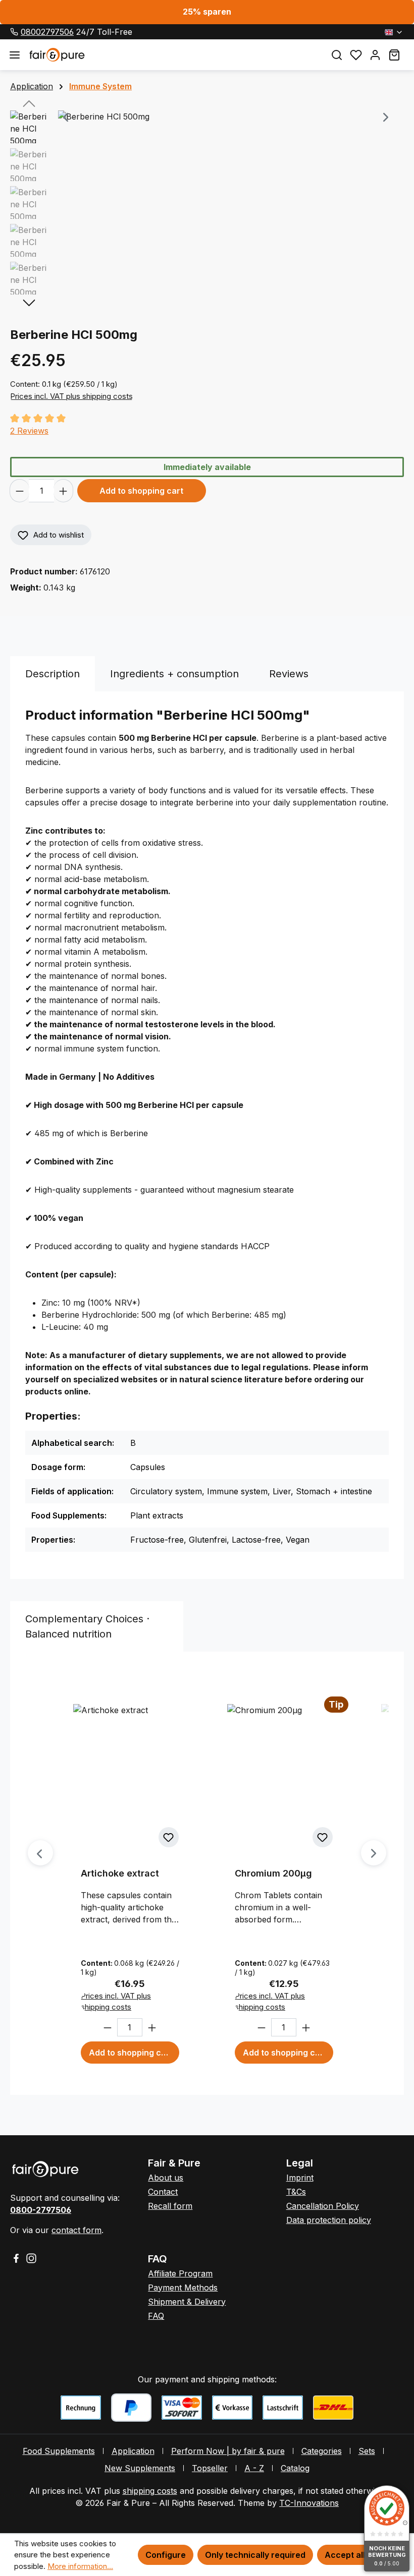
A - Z (254, 2468)
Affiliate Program (180, 2273)
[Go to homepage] (173, 54)
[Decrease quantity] (19, 491)
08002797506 (47, 32)
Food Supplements (59, 2451)
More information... (80, 2566)
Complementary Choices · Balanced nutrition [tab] (87, 1626)
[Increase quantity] (63, 491)
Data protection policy (329, 2220)
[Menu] (15, 55)
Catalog (295, 2468)
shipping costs (150, 2491)
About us (166, 2178)
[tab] (53, 674)
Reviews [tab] (289, 674)
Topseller (210, 2468)
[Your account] (375, 55)
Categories (322, 2451)
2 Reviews (29, 431)
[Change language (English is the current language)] (394, 32)
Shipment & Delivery (187, 2302)
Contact (163, 2192)
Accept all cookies (361, 2555)
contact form (76, 2230)
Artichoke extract (120, 1873)
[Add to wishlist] (169, 1837)
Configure (166, 2555)
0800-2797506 (41, 2210)
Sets (367, 2451)
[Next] (386, 118)
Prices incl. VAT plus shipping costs (71, 396)
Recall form (170, 2206)
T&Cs (296, 2192)
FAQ (156, 2316)
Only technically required (255, 2555)
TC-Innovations (309, 2503)
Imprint (300, 2178)
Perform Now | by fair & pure (228, 2451)
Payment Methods (183, 2288)
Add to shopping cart (141, 491)
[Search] (337, 55)
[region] (207, 205)
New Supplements (140, 2468)
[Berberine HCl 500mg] (226, 118)
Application (133, 2451)
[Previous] (66, 118)
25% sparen (207, 12)
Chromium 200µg (273, 1873)
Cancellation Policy (323, 2206)
